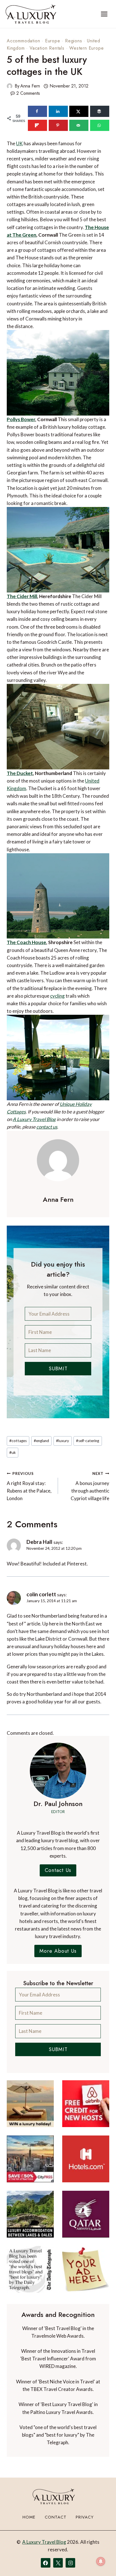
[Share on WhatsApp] (100, 125)
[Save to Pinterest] (58, 125)
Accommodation (23, 41)
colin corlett (41, 1594)
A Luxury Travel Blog (34, 1119)
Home (29, 2517)
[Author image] (10, 86)
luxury (63, 1441)
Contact (56, 2517)
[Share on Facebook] (37, 111)
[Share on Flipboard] (37, 125)
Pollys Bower (21, 419)
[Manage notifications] (101, 2561)
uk (13, 1452)
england (41, 1441)
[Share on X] (79, 111)
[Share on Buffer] (100, 111)
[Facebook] (46, 2563)
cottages (18, 1441)
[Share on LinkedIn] (58, 111)
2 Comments (28, 93)
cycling (57, 996)
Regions (74, 41)
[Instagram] (70, 2563)
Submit (58, 1369)
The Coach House (26, 942)
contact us (47, 1127)
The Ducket (20, 773)
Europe (53, 41)
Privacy (85, 2517)
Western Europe (86, 48)
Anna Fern (30, 86)
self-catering (88, 1441)
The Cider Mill (22, 596)
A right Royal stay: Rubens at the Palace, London (29, 1486)
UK (19, 143)
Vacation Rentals (47, 48)
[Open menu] (104, 14)
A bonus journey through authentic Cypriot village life (90, 1486)
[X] (58, 2563)
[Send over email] (79, 125)
